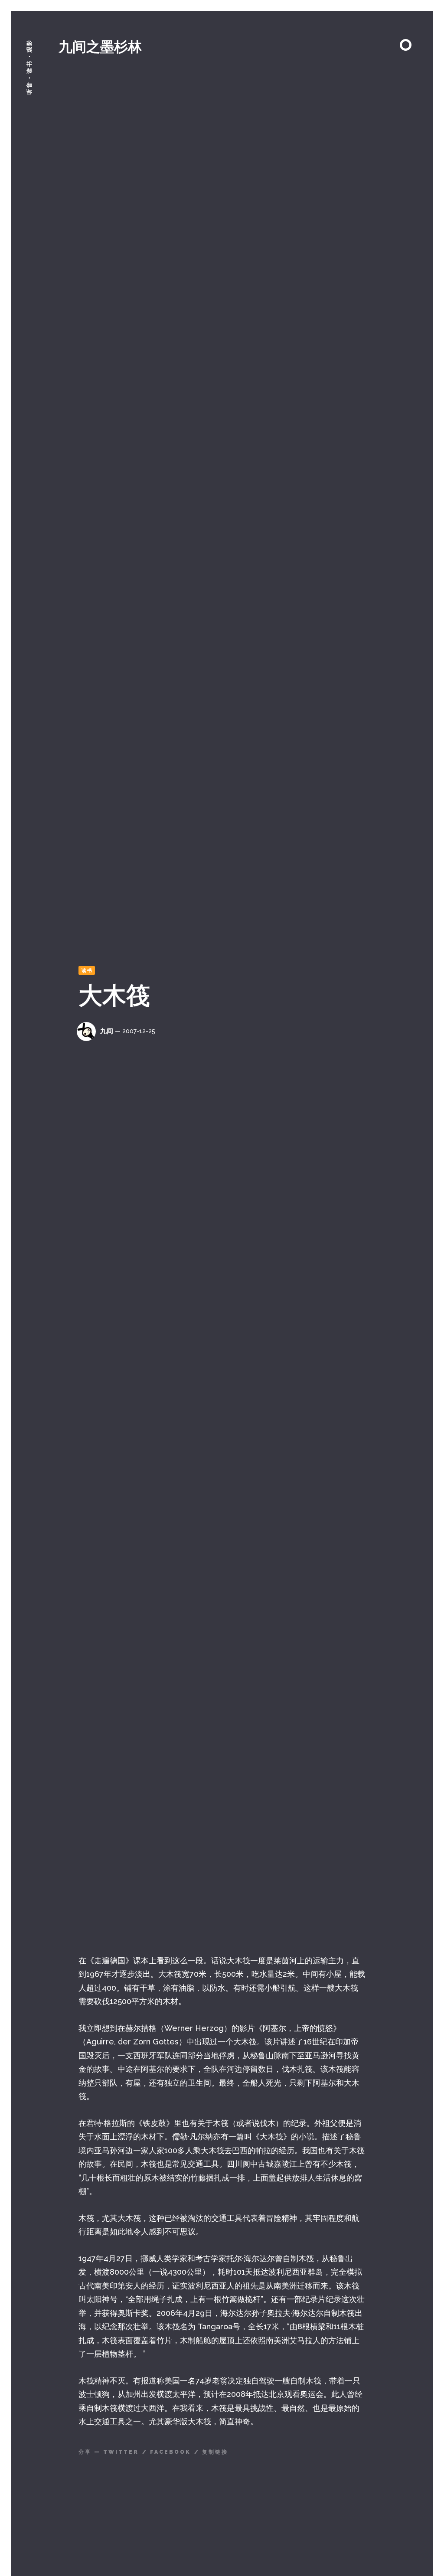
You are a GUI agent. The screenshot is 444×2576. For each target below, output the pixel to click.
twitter (121, 2452)
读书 (87, 971)
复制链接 (215, 2452)
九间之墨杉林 (100, 47)
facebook (170, 2452)
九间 (107, 1031)
